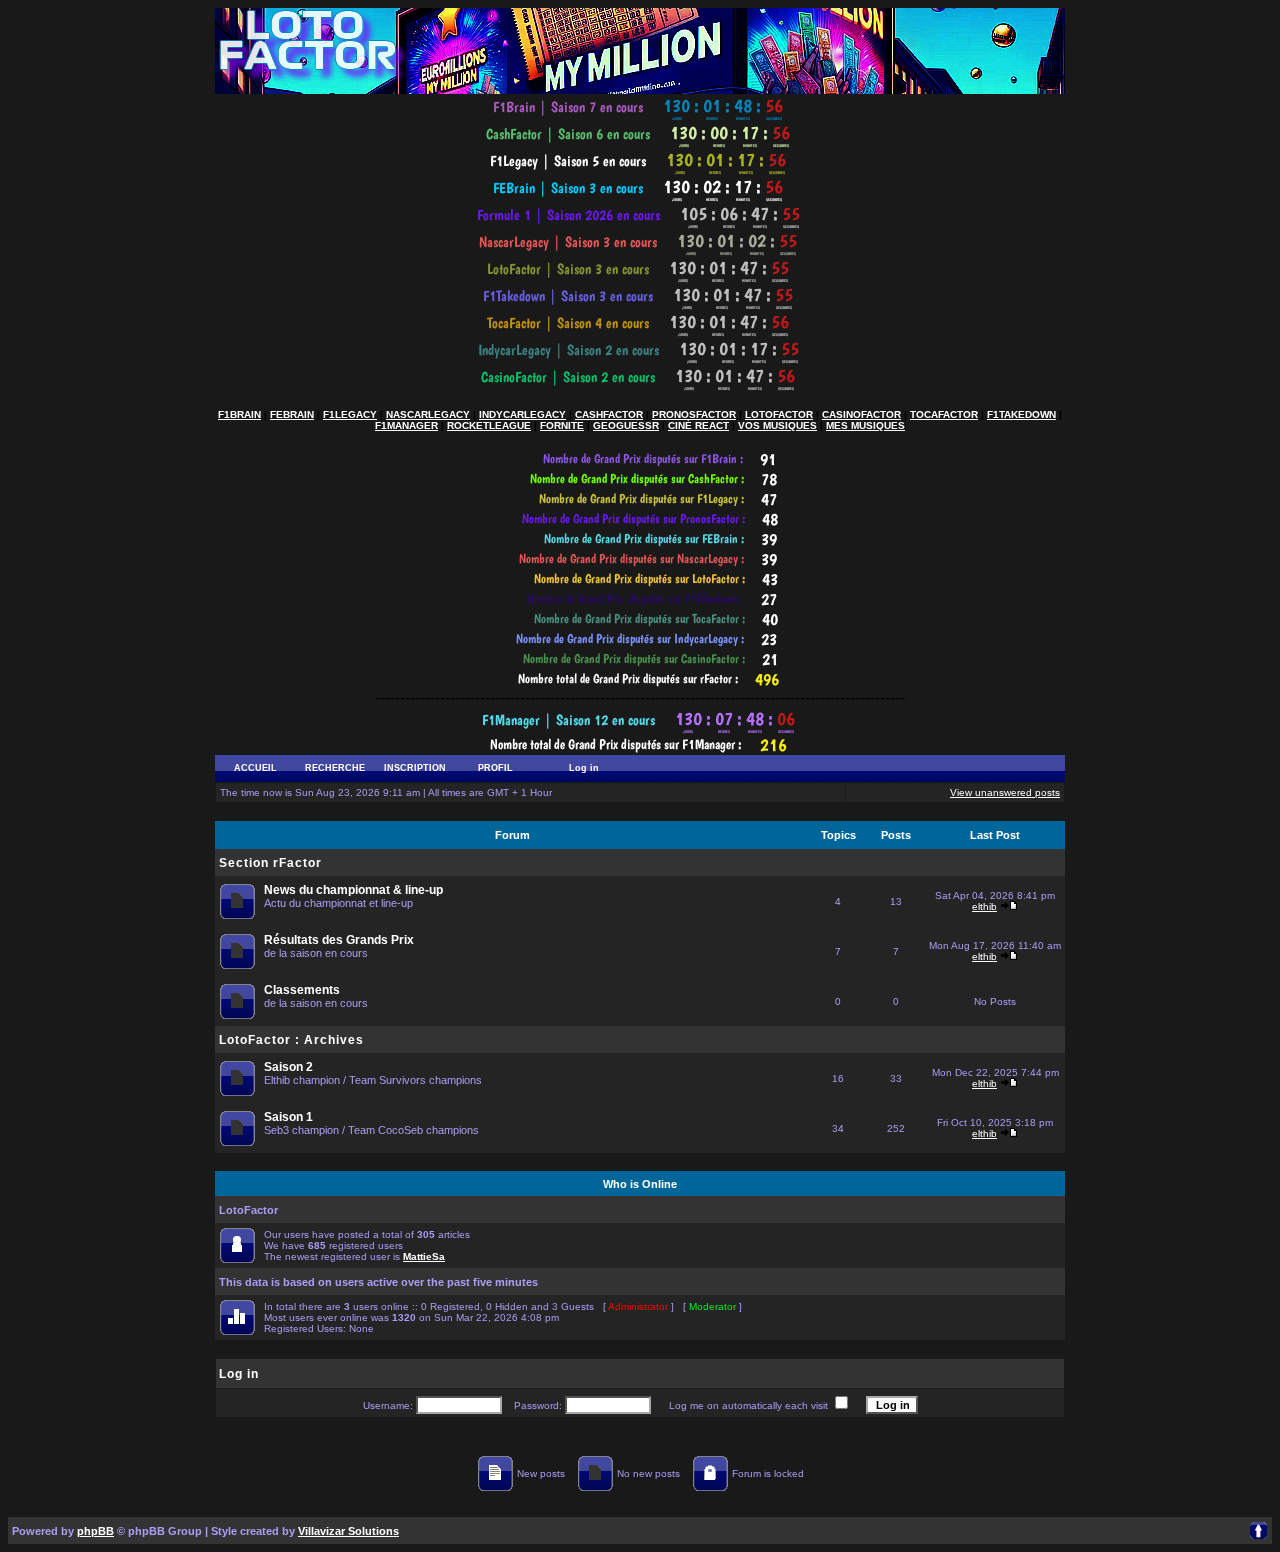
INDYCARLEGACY (522, 414)
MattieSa (424, 1256)
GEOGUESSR (626, 425)
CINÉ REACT (698, 425)
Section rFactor (270, 863)
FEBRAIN (292, 414)
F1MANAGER (406, 425)
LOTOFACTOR (779, 414)
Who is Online (640, 1184)
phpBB (95, 1531)
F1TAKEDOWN (1021, 414)
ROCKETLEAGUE (489, 425)
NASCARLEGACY (428, 414)
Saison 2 (288, 1067)
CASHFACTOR (609, 414)
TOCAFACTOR (944, 414)
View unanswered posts (1005, 792)
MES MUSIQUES (865, 425)
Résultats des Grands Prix (339, 940)
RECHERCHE (335, 768)
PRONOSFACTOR (694, 414)
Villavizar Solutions (348, 1531)
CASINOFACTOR (861, 414)
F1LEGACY (350, 414)
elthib (984, 906)
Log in (584, 768)
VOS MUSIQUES (777, 425)
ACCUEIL (255, 768)
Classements (302, 990)
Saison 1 (288, 1117)
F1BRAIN (239, 414)
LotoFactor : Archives (291, 1040)
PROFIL (495, 768)
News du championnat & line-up (353, 890)
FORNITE (562, 425)
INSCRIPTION (415, 768)
